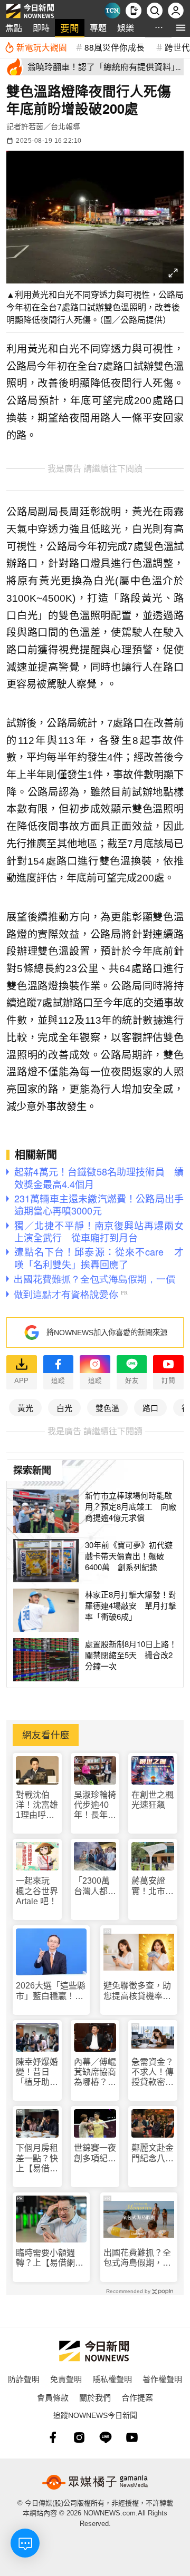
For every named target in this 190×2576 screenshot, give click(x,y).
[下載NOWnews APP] (134, 11)
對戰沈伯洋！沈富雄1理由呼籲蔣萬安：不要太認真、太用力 (37, 1805)
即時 (41, 28)
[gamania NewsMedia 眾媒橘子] (95, 2482)
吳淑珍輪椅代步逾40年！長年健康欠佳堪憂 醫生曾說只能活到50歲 (95, 1805)
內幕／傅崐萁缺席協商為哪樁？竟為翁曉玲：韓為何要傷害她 (95, 2073)
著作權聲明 (162, 2379)
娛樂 (126, 28)
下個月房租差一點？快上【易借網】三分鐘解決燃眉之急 (37, 2158)
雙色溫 (107, 1408)
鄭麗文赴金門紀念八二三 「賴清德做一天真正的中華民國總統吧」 (153, 2153)
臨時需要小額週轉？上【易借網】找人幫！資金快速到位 (50, 2258)
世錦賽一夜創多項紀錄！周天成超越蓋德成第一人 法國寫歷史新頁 (95, 2153)
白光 (64, 1408)
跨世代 (177, 47)
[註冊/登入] (176, 11)
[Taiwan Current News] (112, 11)
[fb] (53, 2437)
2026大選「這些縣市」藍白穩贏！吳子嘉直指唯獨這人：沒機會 (51, 1991)
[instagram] (79, 2437)
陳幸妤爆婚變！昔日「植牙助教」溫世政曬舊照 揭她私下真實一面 (37, 2073)
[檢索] (155, 11)
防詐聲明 (24, 2379)
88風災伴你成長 (115, 47)
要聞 (70, 28)
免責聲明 (66, 2379)
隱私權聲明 (112, 2379)
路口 (150, 1408)
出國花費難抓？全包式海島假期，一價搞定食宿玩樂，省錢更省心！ (137, 2258)
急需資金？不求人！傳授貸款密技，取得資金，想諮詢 (153, 2073)
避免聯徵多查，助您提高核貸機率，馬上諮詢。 (137, 1991)
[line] (106, 2437)
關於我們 (95, 2397)
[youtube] (132, 2437)
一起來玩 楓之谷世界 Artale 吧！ (37, 1891)
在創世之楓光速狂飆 (153, 1800)
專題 (98, 28)
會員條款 (53, 2397)
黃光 (25, 1408)
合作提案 (137, 2397)
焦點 (14, 28)
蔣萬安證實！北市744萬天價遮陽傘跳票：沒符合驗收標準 (153, 1886)
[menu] (181, 28)
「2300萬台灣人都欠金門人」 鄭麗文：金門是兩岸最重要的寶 (95, 1886)
